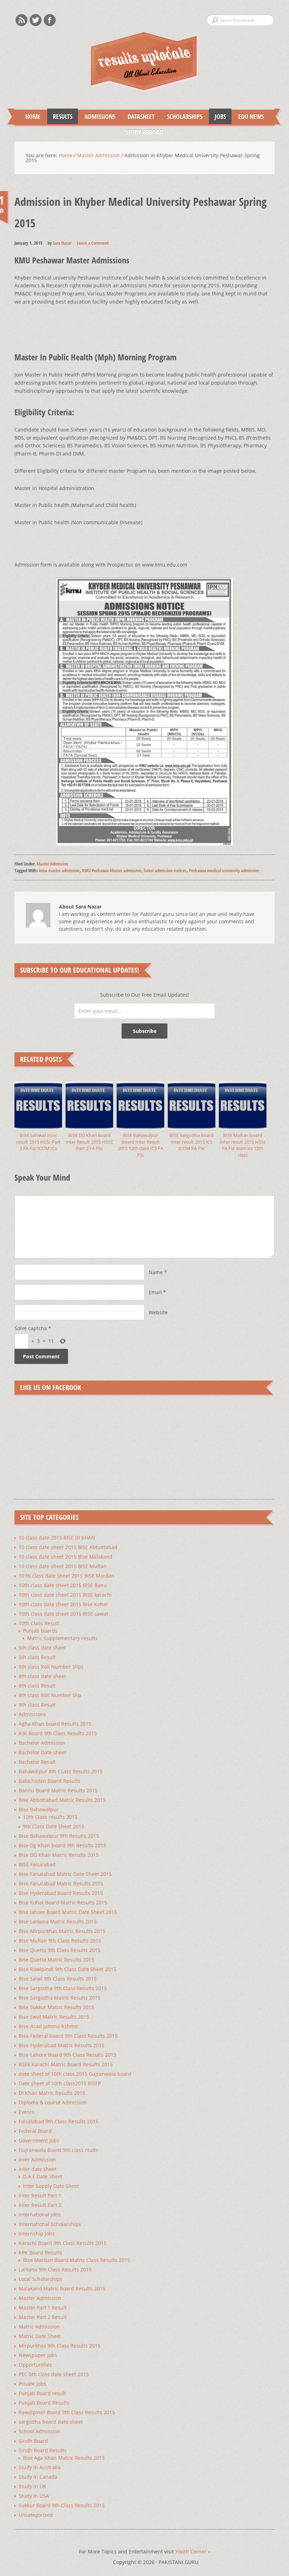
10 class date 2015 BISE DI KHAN (57, 1538)
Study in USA (34, 2496)
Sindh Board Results (43, 2450)
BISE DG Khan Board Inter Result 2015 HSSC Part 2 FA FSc (89, 1142)
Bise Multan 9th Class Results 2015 (60, 1941)
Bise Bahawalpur (39, 1809)
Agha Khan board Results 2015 (55, 1724)
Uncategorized (36, 2515)
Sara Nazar (62, 243)
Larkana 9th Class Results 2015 (55, 2269)
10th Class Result (39, 1623)
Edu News (248, 116)
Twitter (36, 20)
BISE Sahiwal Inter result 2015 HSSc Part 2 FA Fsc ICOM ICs (38, 1142)
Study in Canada (38, 2477)
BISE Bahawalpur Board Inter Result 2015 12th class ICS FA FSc (140, 1145)
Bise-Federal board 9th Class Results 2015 (68, 2036)
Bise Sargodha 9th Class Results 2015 (63, 1988)
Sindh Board (33, 2441)
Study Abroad (142, 132)
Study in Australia (40, 2467)
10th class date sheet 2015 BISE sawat (63, 1614)
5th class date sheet (42, 1648)
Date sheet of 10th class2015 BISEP (60, 2083)
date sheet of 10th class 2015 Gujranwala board (75, 2074)
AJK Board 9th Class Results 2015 (58, 1733)
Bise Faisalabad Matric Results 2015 (61, 1883)
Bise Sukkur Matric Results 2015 (56, 2007)
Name (156, 1272)
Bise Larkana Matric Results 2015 (58, 1922)
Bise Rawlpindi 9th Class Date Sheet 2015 (67, 1969)
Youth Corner (193, 2551)
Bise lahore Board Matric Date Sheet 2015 (68, 1912)
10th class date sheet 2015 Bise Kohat (63, 1604)
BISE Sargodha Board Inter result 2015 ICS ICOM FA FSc (192, 1142)
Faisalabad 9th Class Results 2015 (59, 2121)
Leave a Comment (93, 243)
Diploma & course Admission (53, 2102)
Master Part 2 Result (43, 2317)
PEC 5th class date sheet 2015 (54, 2374)
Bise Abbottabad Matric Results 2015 (62, 1800)
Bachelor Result (37, 1762)
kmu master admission (59, 870)
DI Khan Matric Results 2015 (52, 2093)
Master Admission (53, 864)
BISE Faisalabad (37, 1864)
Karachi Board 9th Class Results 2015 (63, 2243)
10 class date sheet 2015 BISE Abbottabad (68, 1547)
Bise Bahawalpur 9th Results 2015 (59, 1836)
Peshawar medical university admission (224, 870)
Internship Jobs (37, 2234)
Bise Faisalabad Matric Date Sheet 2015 (65, 1874)
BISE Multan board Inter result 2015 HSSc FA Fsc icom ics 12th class (243, 1145)
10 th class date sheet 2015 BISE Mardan (67, 1576)
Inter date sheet (38, 2169)
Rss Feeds (21, 20)
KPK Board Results (40, 2253)
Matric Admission (39, 2327)
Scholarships (182, 116)
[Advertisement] (143, 322)
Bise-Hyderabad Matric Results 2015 (62, 2045)
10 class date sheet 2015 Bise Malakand (66, 1557)
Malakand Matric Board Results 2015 (62, 2289)
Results (60, 116)
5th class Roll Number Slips (51, 1667)
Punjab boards (40, 1631)
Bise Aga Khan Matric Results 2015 (64, 2458)
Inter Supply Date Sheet (51, 2186)
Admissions (97, 116)
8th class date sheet (42, 1676)
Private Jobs (32, 2384)
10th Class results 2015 (50, 1817)
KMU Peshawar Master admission (112, 870)
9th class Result (37, 1705)
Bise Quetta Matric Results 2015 (56, 1960)
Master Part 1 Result (43, 2308)
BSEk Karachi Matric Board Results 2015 (66, 2064)
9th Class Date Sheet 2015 (54, 1826)
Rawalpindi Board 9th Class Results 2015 (67, 2412)
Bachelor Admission (42, 1743)
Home (33, 116)
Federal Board (35, 2131)
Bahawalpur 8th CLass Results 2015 (61, 1771)
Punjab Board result (42, 2393)
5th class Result (37, 1657)
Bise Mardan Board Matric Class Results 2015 (76, 2260)
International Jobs (40, 2214)
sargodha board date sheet (51, 2422)
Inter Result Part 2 (40, 2205)
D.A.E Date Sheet (43, 2176)
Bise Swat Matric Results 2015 (54, 2017)
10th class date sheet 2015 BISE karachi (65, 1595)
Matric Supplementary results (62, 1638)
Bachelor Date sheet (42, 1752)
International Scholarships (50, 2224)
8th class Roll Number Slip (50, 1695)
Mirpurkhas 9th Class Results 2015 (60, 2346)
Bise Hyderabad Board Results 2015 (61, 1893)
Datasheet (138, 116)
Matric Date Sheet (40, 2336)
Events (26, 2112)
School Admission (39, 2431)
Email (155, 1292)
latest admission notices (165, 870)
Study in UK (32, 2486)
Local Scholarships (41, 2279)
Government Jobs (39, 2140)
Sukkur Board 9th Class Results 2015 (62, 2505)
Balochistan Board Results (50, 1781)
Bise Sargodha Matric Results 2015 (60, 1998)
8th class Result (37, 1686)
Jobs (217, 116)
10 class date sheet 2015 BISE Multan (63, 1566)
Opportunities (35, 2365)
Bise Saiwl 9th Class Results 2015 (58, 1979)
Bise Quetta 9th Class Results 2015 (60, 1950)
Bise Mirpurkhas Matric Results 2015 (62, 1931)
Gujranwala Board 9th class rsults (59, 2150)
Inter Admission (37, 2159)
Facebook (50, 20)
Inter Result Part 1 (40, 2195)
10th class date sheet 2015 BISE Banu (63, 1585)
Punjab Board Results (44, 2403)
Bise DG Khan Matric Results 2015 (59, 1855)
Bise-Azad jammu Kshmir (48, 2026)
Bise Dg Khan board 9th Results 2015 (62, 1845)
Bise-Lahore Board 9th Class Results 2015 (67, 2055)
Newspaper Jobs (38, 2355)
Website (158, 1312)
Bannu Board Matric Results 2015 (58, 1790)
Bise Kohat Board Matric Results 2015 (63, 1902)
